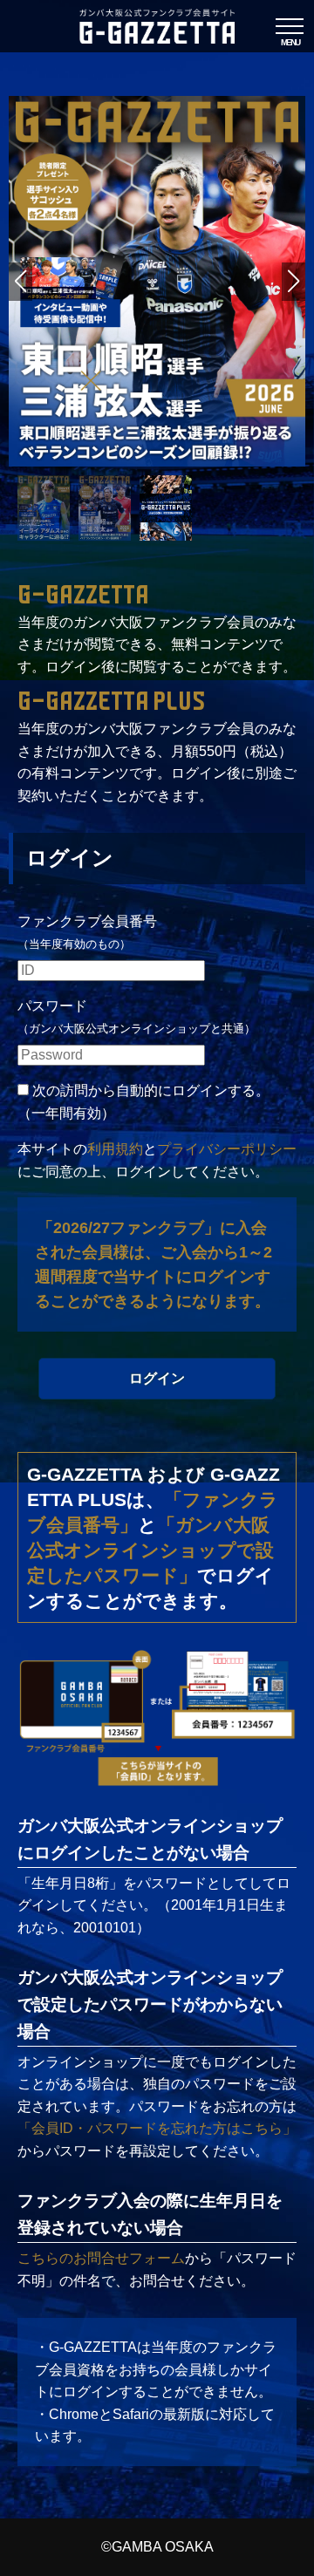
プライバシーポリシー (227, 1149)
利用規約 (115, 1149)
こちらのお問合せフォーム (101, 2258)
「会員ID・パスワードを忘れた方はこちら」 (157, 2128)
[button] (294, 282)
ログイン (157, 1378)
